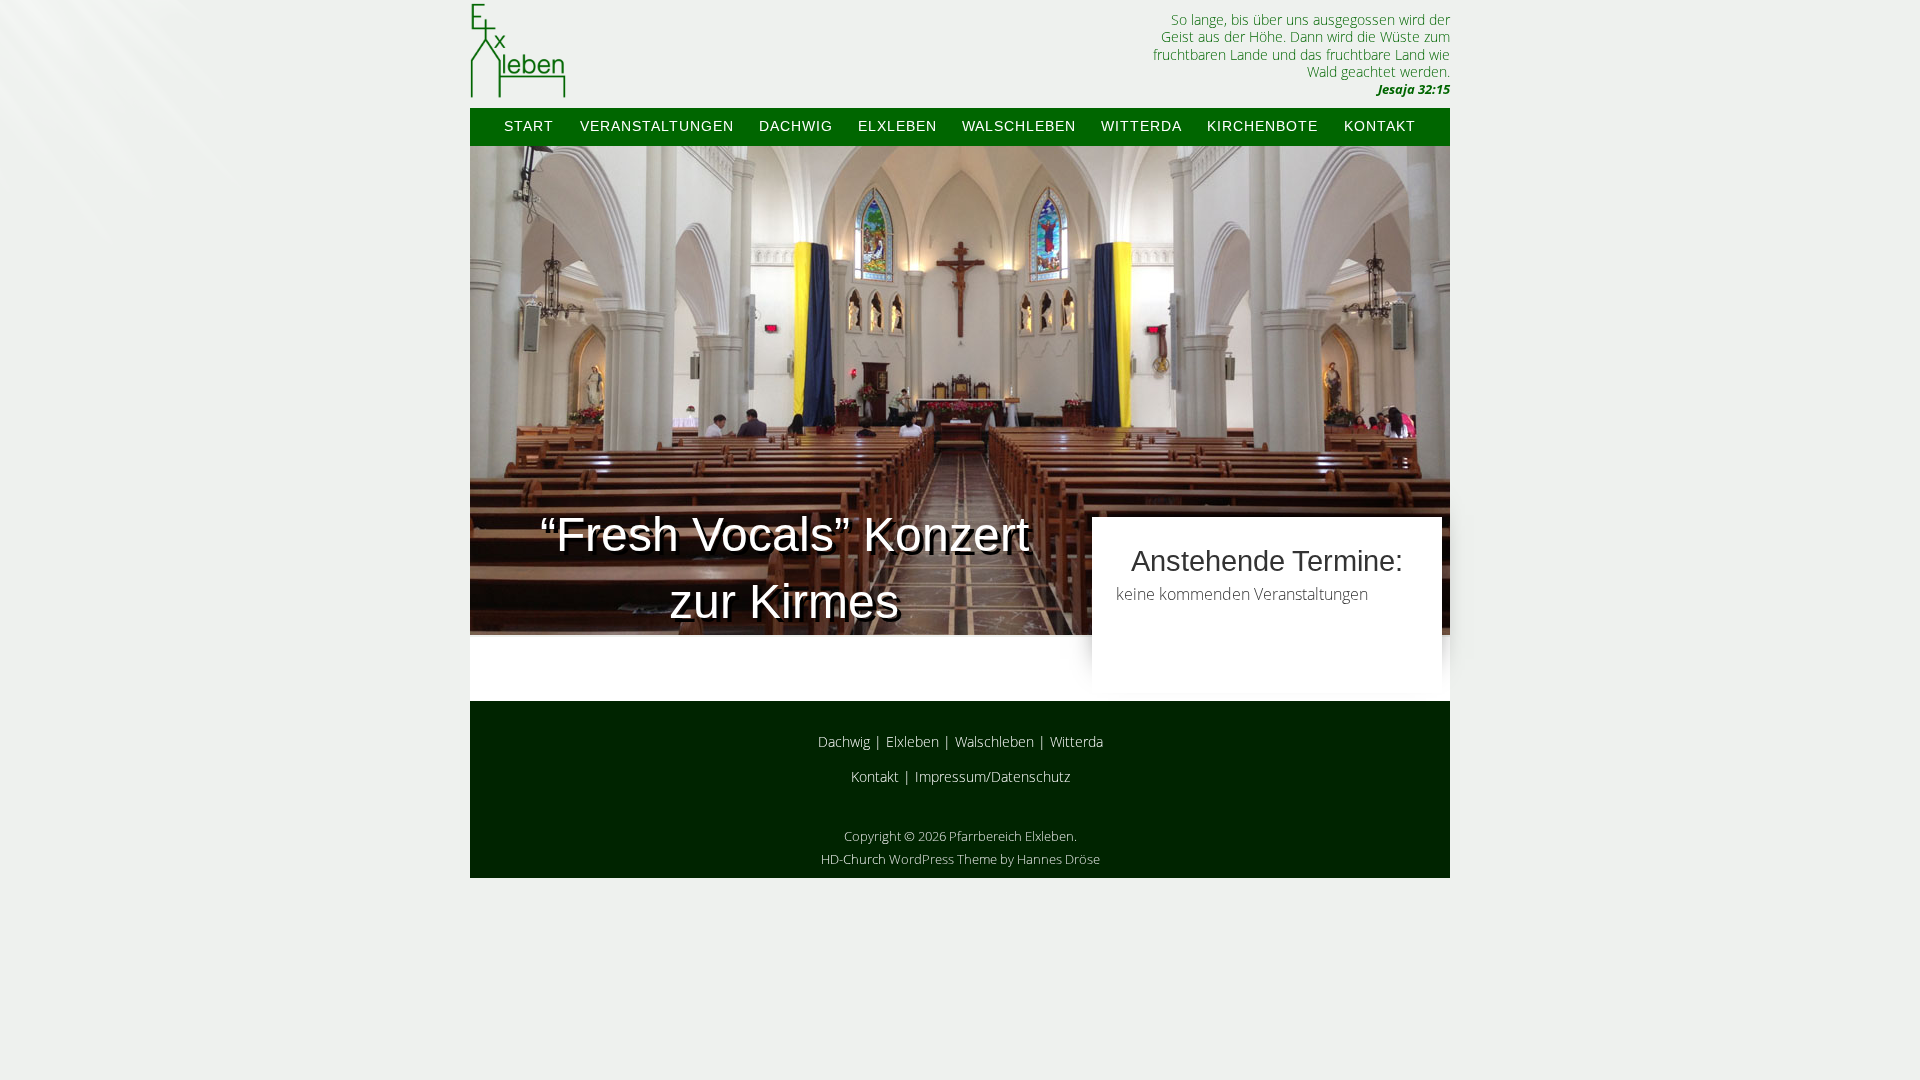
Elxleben (897, 126)
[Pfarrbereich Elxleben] (518, 80)
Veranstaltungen (657, 126)
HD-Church (853, 859)
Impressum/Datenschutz (992, 776)
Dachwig (796, 126)
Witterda (1141, 126)
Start (529, 126)
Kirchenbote (1262, 126)
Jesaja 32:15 (1414, 89)
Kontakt (1380, 126)
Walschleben (1019, 126)
